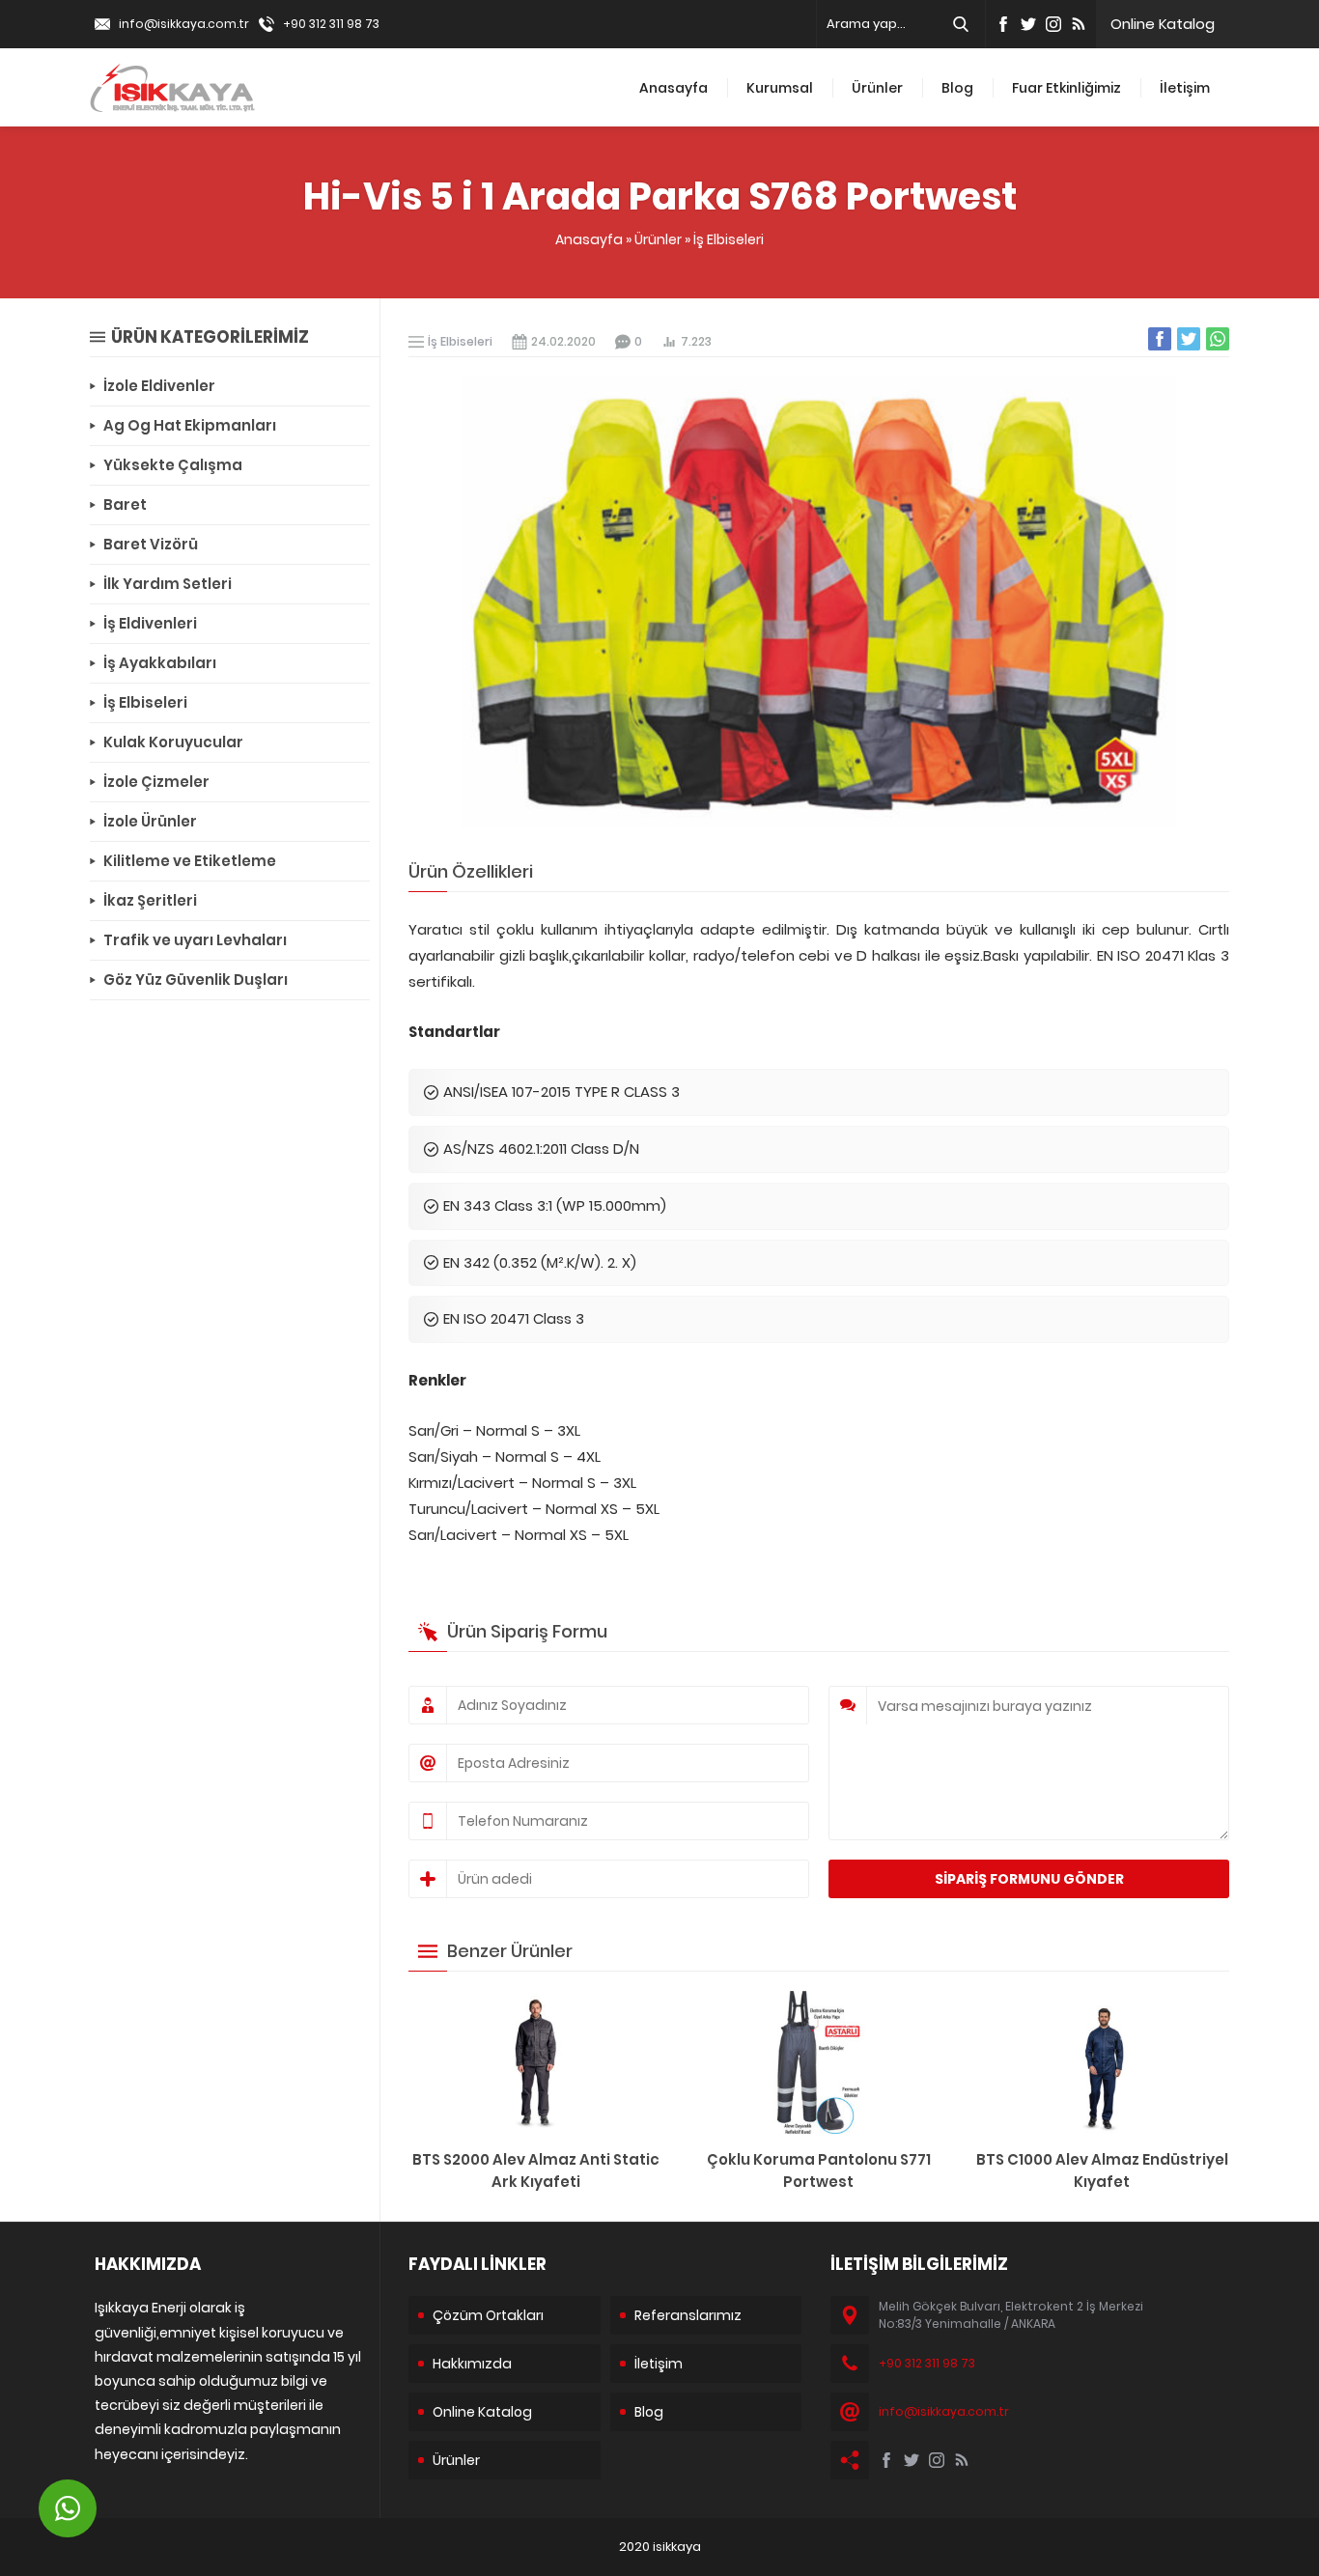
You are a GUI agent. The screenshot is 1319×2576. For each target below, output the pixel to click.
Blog (957, 88)
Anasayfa (674, 88)
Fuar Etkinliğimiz (1066, 88)
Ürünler (877, 88)
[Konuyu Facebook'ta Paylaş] (1160, 339)
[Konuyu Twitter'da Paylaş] (1189, 339)
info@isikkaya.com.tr (184, 24)
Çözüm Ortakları (488, 2315)
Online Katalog (1163, 24)
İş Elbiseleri (729, 239)
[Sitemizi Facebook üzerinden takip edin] (1003, 24)
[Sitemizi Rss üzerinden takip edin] (1079, 24)
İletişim (1185, 88)
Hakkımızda (472, 2364)
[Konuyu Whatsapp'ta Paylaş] (1218, 339)
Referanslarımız (688, 2315)
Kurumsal (780, 88)
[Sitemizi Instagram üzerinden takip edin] (1053, 24)
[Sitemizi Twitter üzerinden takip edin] (1028, 24)
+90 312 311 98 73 (331, 24)
